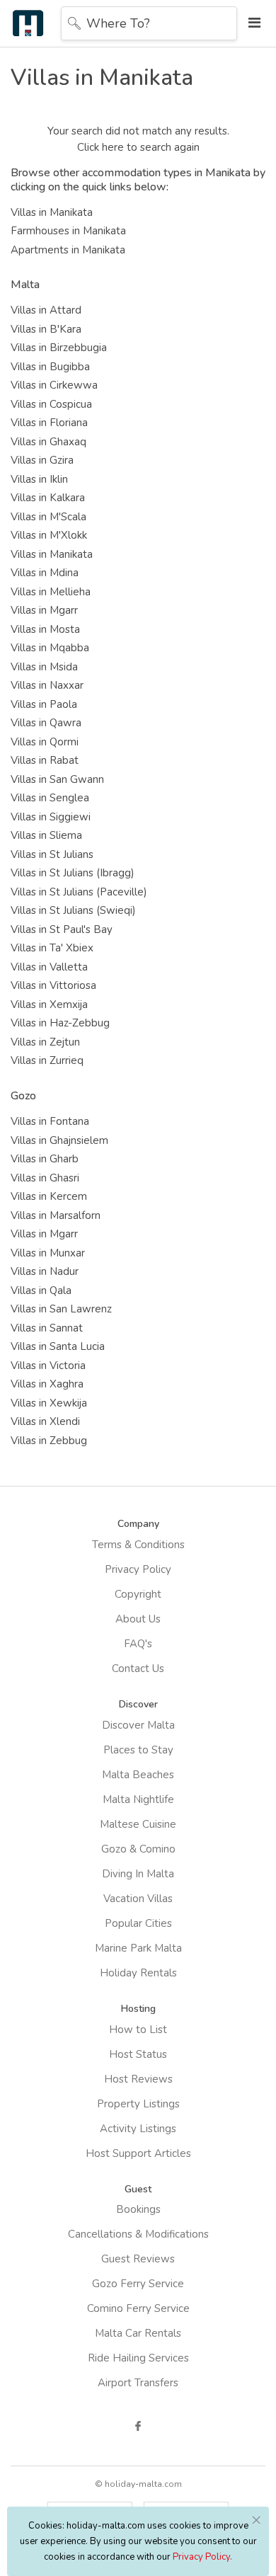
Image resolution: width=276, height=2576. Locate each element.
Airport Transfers (138, 2383)
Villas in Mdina (45, 573)
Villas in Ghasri (45, 1178)
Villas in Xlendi (45, 1421)
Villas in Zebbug (49, 1441)
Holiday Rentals (138, 1973)
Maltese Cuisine (138, 1824)
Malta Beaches (138, 1775)
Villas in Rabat (45, 760)
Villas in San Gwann (57, 779)
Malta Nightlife (138, 1799)
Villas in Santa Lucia (58, 1346)
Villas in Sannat (47, 1328)
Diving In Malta (138, 1874)
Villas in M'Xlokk (49, 535)
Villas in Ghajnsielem (59, 1140)
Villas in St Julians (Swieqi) (73, 910)
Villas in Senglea (50, 798)
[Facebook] (138, 2426)
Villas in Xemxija (49, 1004)
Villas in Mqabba (50, 648)
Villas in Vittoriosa (53, 985)
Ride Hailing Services (138, 2358)
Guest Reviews (138, 2259)
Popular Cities (138, 1923)
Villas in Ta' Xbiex (52, 948)
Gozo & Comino (138, 1849)
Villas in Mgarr (44, 610)
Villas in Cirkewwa (54, 385)
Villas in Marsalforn (56, 1215)
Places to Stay (138, 1750)
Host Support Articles (138, 2153)
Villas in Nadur (45, 1271)
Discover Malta (138, 1725)
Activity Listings (138, 2129)
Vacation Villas (138, 1899)
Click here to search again (138, 147)
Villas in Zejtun (45, 1042)
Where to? (118, 23)
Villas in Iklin (39, 479)
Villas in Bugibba (50, 367)
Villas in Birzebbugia (59, 348)
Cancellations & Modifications (138, 2234)
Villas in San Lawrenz (61, 1309)
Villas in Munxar (48, 1253)
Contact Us (138, 1668)
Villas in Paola (44, 704)
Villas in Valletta (49, 967)
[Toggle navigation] (251, 23)
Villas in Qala (41, 1290)
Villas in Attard (46, 310)
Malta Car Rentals (138, 2333)
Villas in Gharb (45, 1159)
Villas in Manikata (52, 212)
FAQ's (138, 1644)
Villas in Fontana (50, 1121)
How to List (138, 2030)
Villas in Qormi (45, 742)
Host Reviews (138, 2079)
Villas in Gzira (42, 460)
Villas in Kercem (49, 1196)
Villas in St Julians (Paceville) (79, 892)
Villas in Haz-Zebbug (60, 1023)
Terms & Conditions (138, 1545)
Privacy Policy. (202, 2557)
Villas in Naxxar (47, 685)
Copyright (138, 1594)
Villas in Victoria (48, 1366)
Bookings (138, 2209)
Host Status (138, 2054)
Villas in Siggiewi (51, 817)
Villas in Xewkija (49, 1403)
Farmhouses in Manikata (68, 231)
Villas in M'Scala (48, 517)
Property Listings (138, 2104)
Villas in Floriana (49, 423)
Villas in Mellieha (51, 592)
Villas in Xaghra (47, 1384)
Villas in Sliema (46, 835)
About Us (138, 1619)
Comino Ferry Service (138, 2308)
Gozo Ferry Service (138, 2284)
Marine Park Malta (138, 1948)
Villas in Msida (44, 667)
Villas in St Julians (52, 854)
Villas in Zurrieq (47, 1060)
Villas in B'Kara (46, 329)
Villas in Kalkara (48, 498)
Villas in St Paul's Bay (62, 929)
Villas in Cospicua (51, 404)
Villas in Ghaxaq (48, 442)
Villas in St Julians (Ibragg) (73, 873)
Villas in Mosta (45, 629)
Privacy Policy (138, 1569)
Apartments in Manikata (68, 250)
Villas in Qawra (46, 723)
